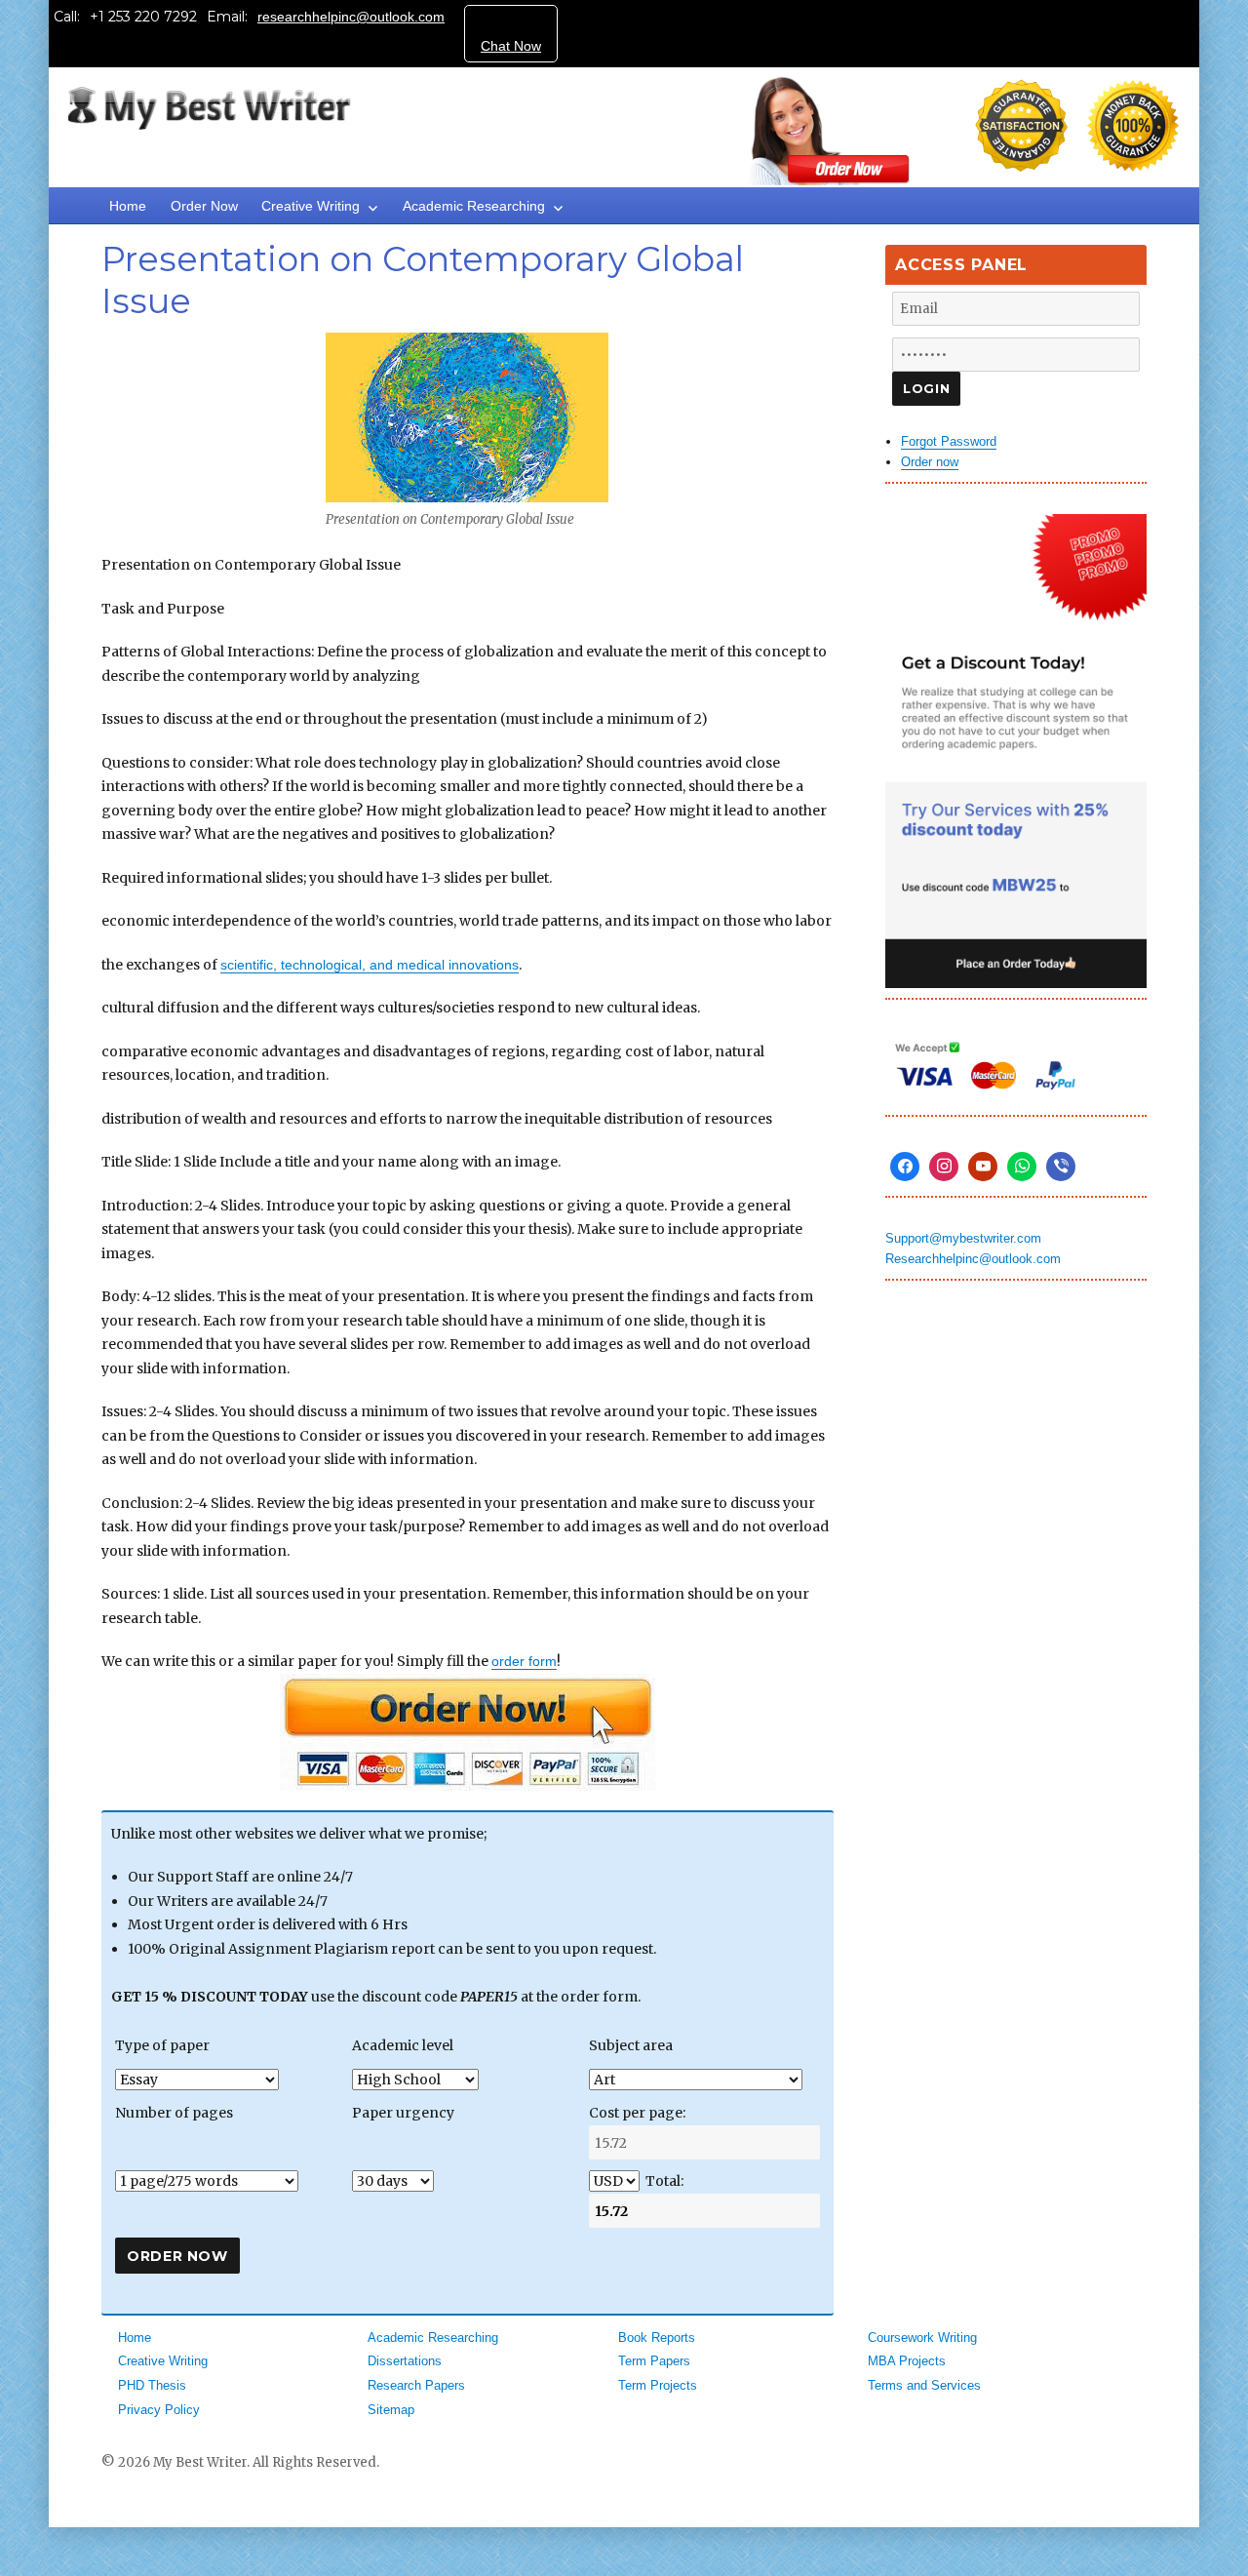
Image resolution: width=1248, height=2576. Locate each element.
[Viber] (1061, 1167)
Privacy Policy (159, 2410)
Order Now (204, 206)
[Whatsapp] (1022, 1167)
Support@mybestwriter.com (963, 1238)
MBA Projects (907, 2361)
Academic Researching (474, 206)
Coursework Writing (922, 2338)
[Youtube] (983, 1167)
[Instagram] (944, 1167)
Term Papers (654, 2361)
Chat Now (511, 46)
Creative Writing (311, 206)
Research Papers (416, 2385)
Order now (930, 462)
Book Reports (657, 2338)
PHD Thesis (152, 2385)
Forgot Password (949, 441)
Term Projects (658, 2385)
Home (128, 206)
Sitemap (391, 2410)
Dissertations (405, 2361)
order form (524, 1661)
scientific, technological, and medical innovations (370, 965)
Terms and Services (924, 2385)
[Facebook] (905, 1167)
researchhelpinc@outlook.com (351, 17)
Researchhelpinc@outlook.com (973, 1259)
